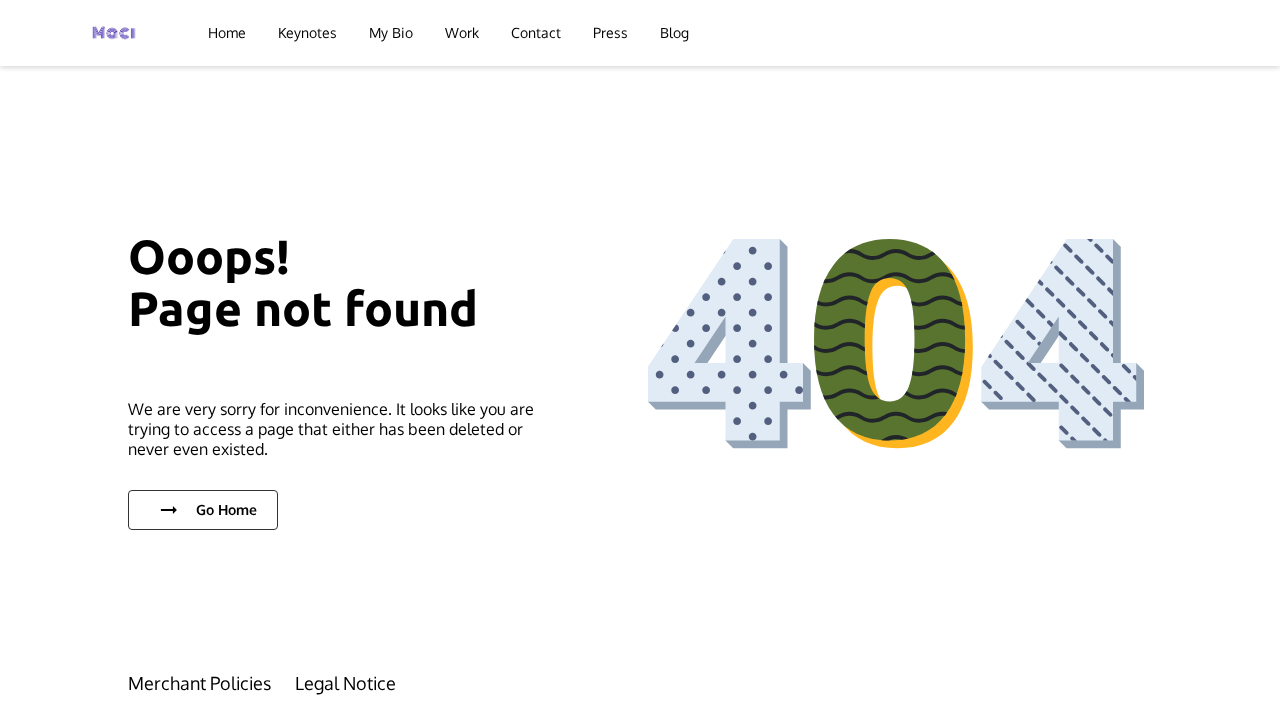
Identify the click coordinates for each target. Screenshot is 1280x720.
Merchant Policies (199, 683)
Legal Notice (345, 683)
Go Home (226, 509)
